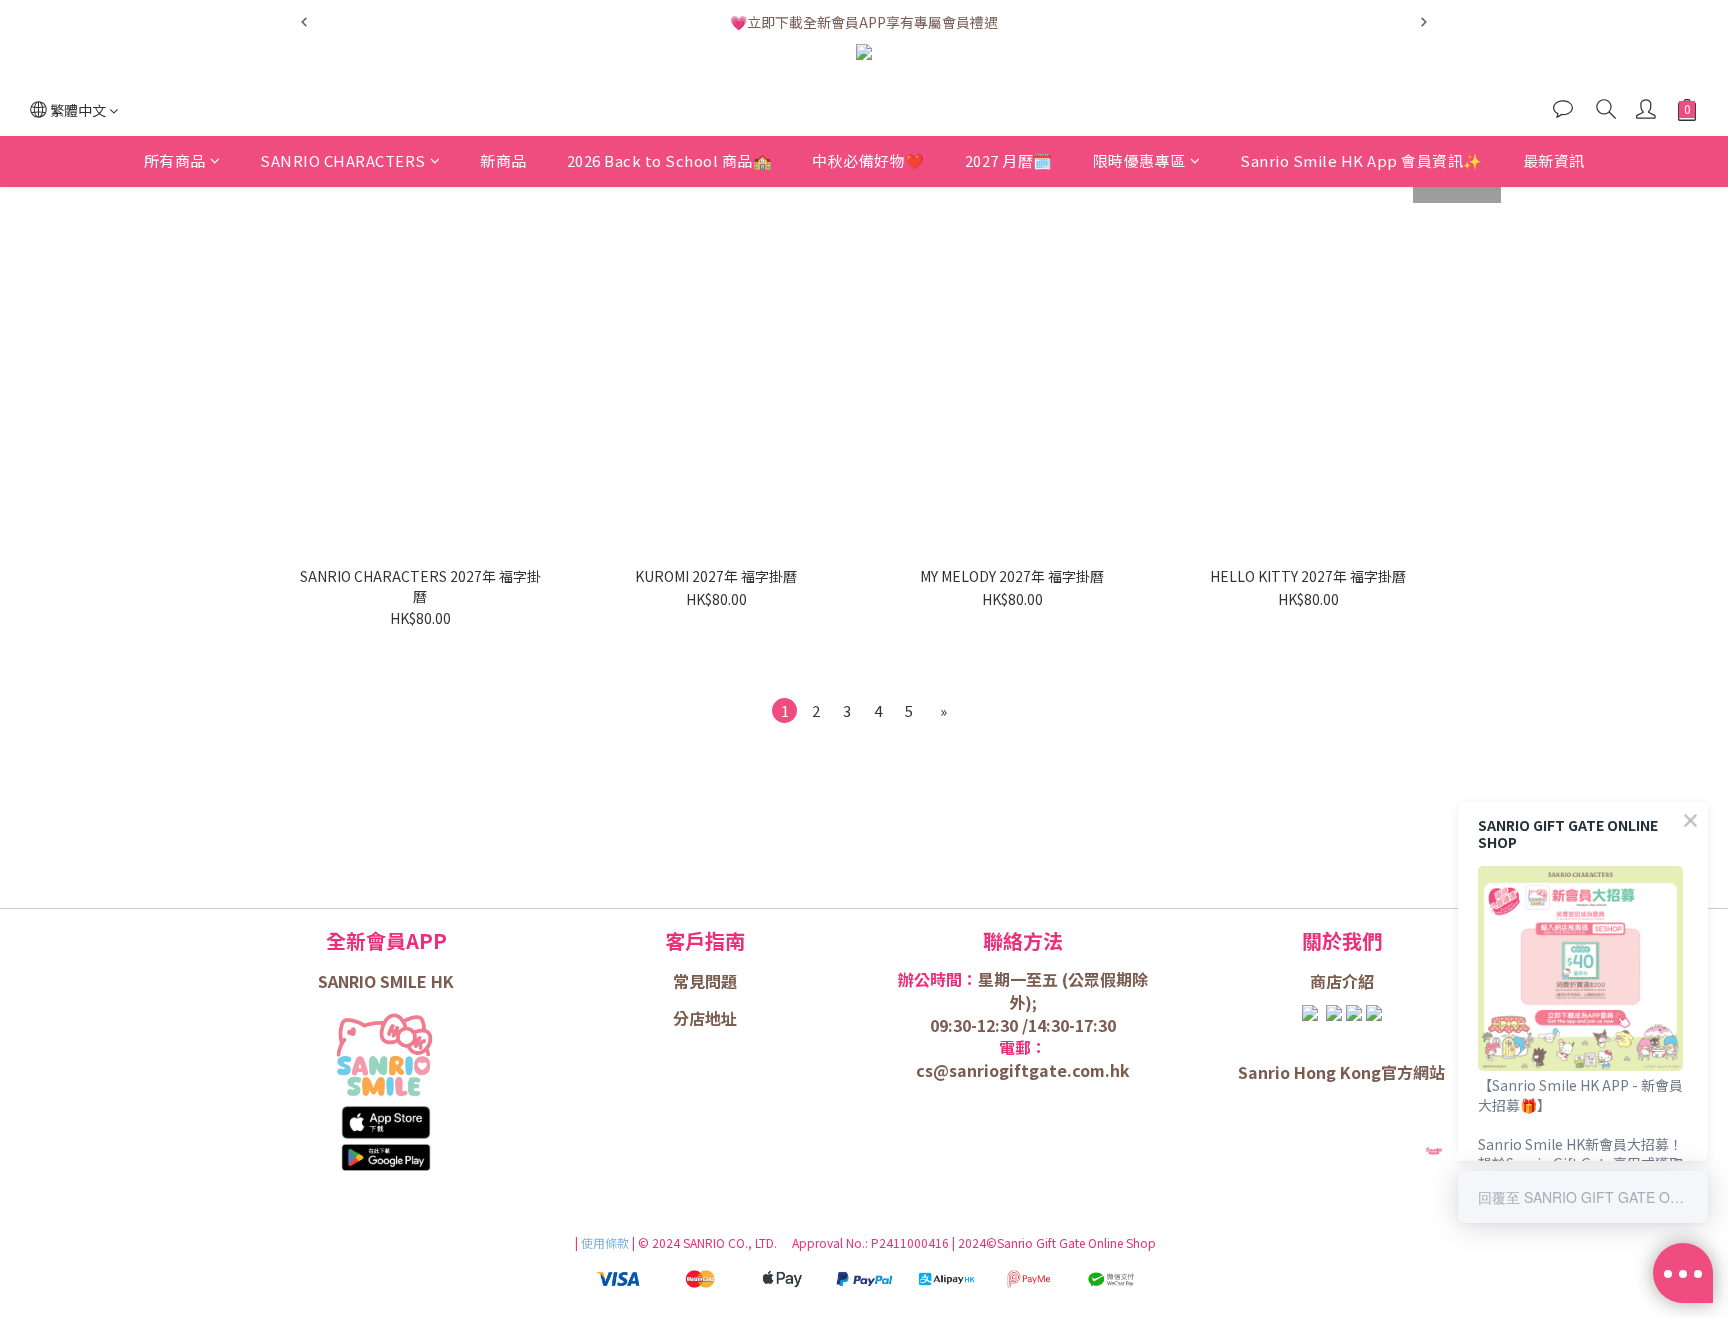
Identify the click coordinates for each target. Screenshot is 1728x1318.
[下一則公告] (1424, 22)
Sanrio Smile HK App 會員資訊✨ (1361, 160)
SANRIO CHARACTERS (343, 160)
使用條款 (606, 1242)
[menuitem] (784, 710)
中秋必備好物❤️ (868, 160)
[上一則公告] (304, 22)
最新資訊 (1554, 160)
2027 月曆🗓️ (1009, 160)
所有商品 (175, 160)
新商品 (503, 160)
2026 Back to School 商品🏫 (670, 160)
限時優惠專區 (1139, 160)
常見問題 (705, 981)
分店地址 (705, 1018)
